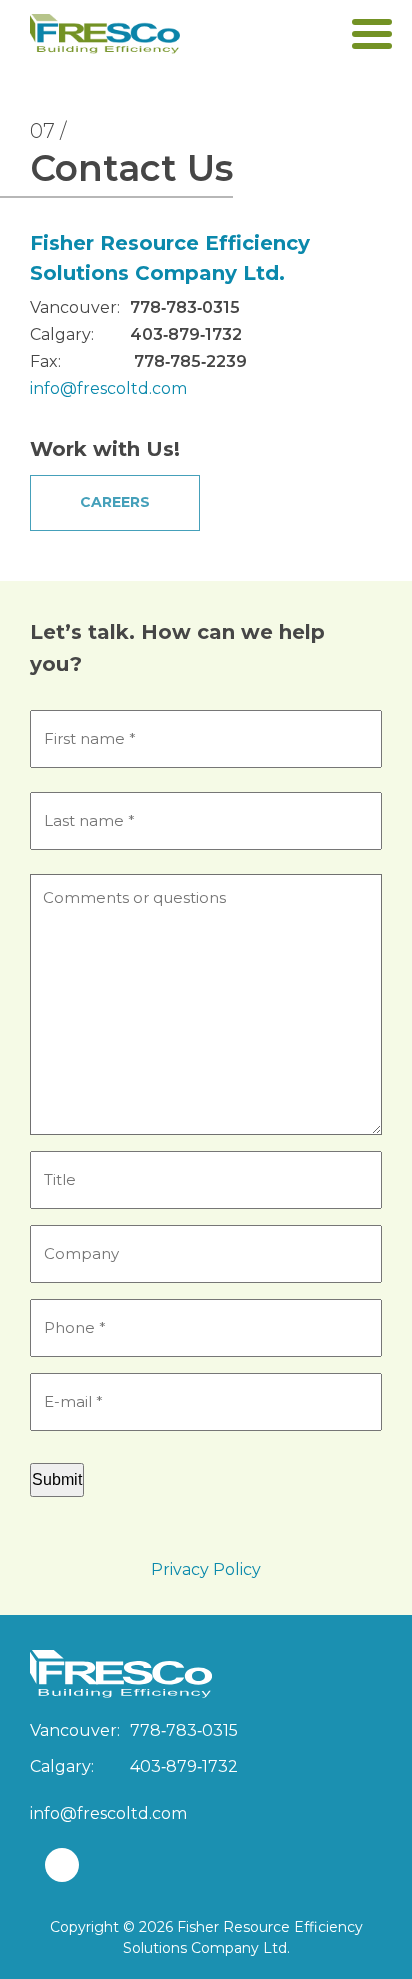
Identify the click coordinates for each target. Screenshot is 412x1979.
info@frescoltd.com (108, 388)
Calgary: (62, 334)
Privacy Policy (206, 1569)
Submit (57, 1479)
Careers (115, 502)
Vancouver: (75, 307)
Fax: (45, 361)
